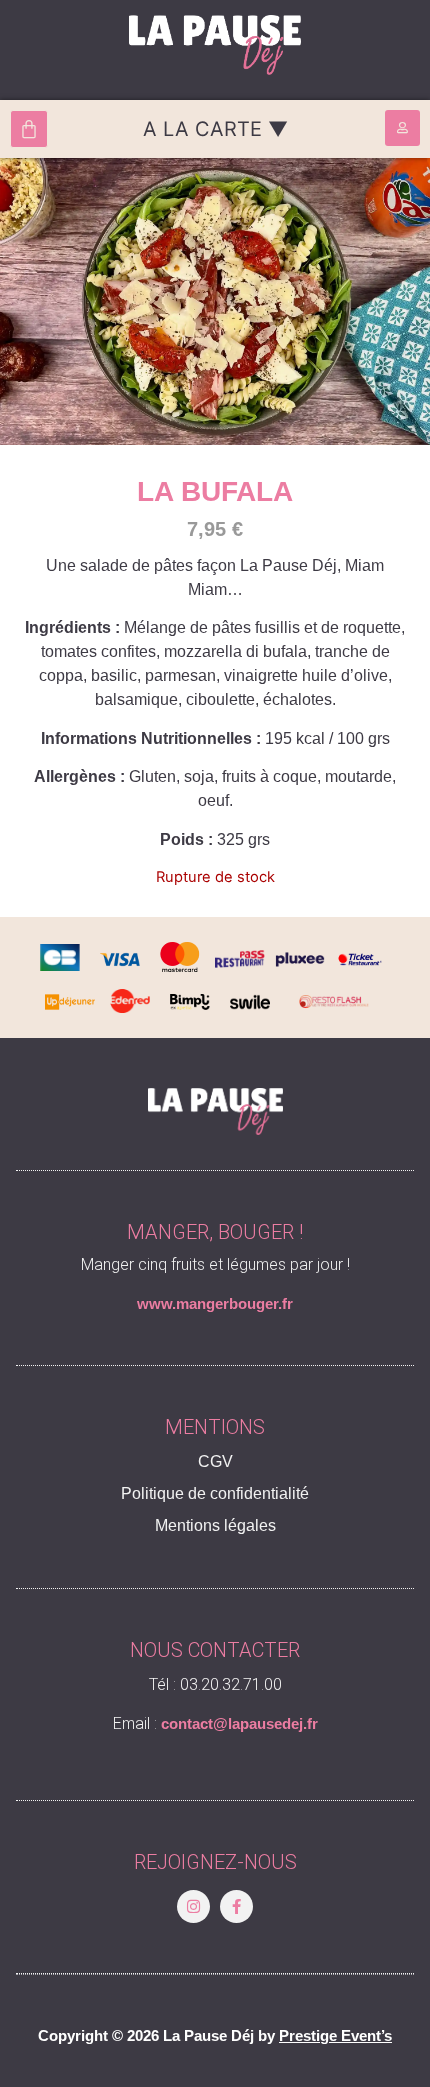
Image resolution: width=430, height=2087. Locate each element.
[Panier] (29, 129)
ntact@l (205, 1723)
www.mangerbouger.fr (215, 1303)
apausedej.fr (275, 1723)
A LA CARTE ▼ (215, 129)
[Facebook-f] (236, 1906)
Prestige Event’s (335, 2035)
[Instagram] (193, 1906)
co (169, 1723)
